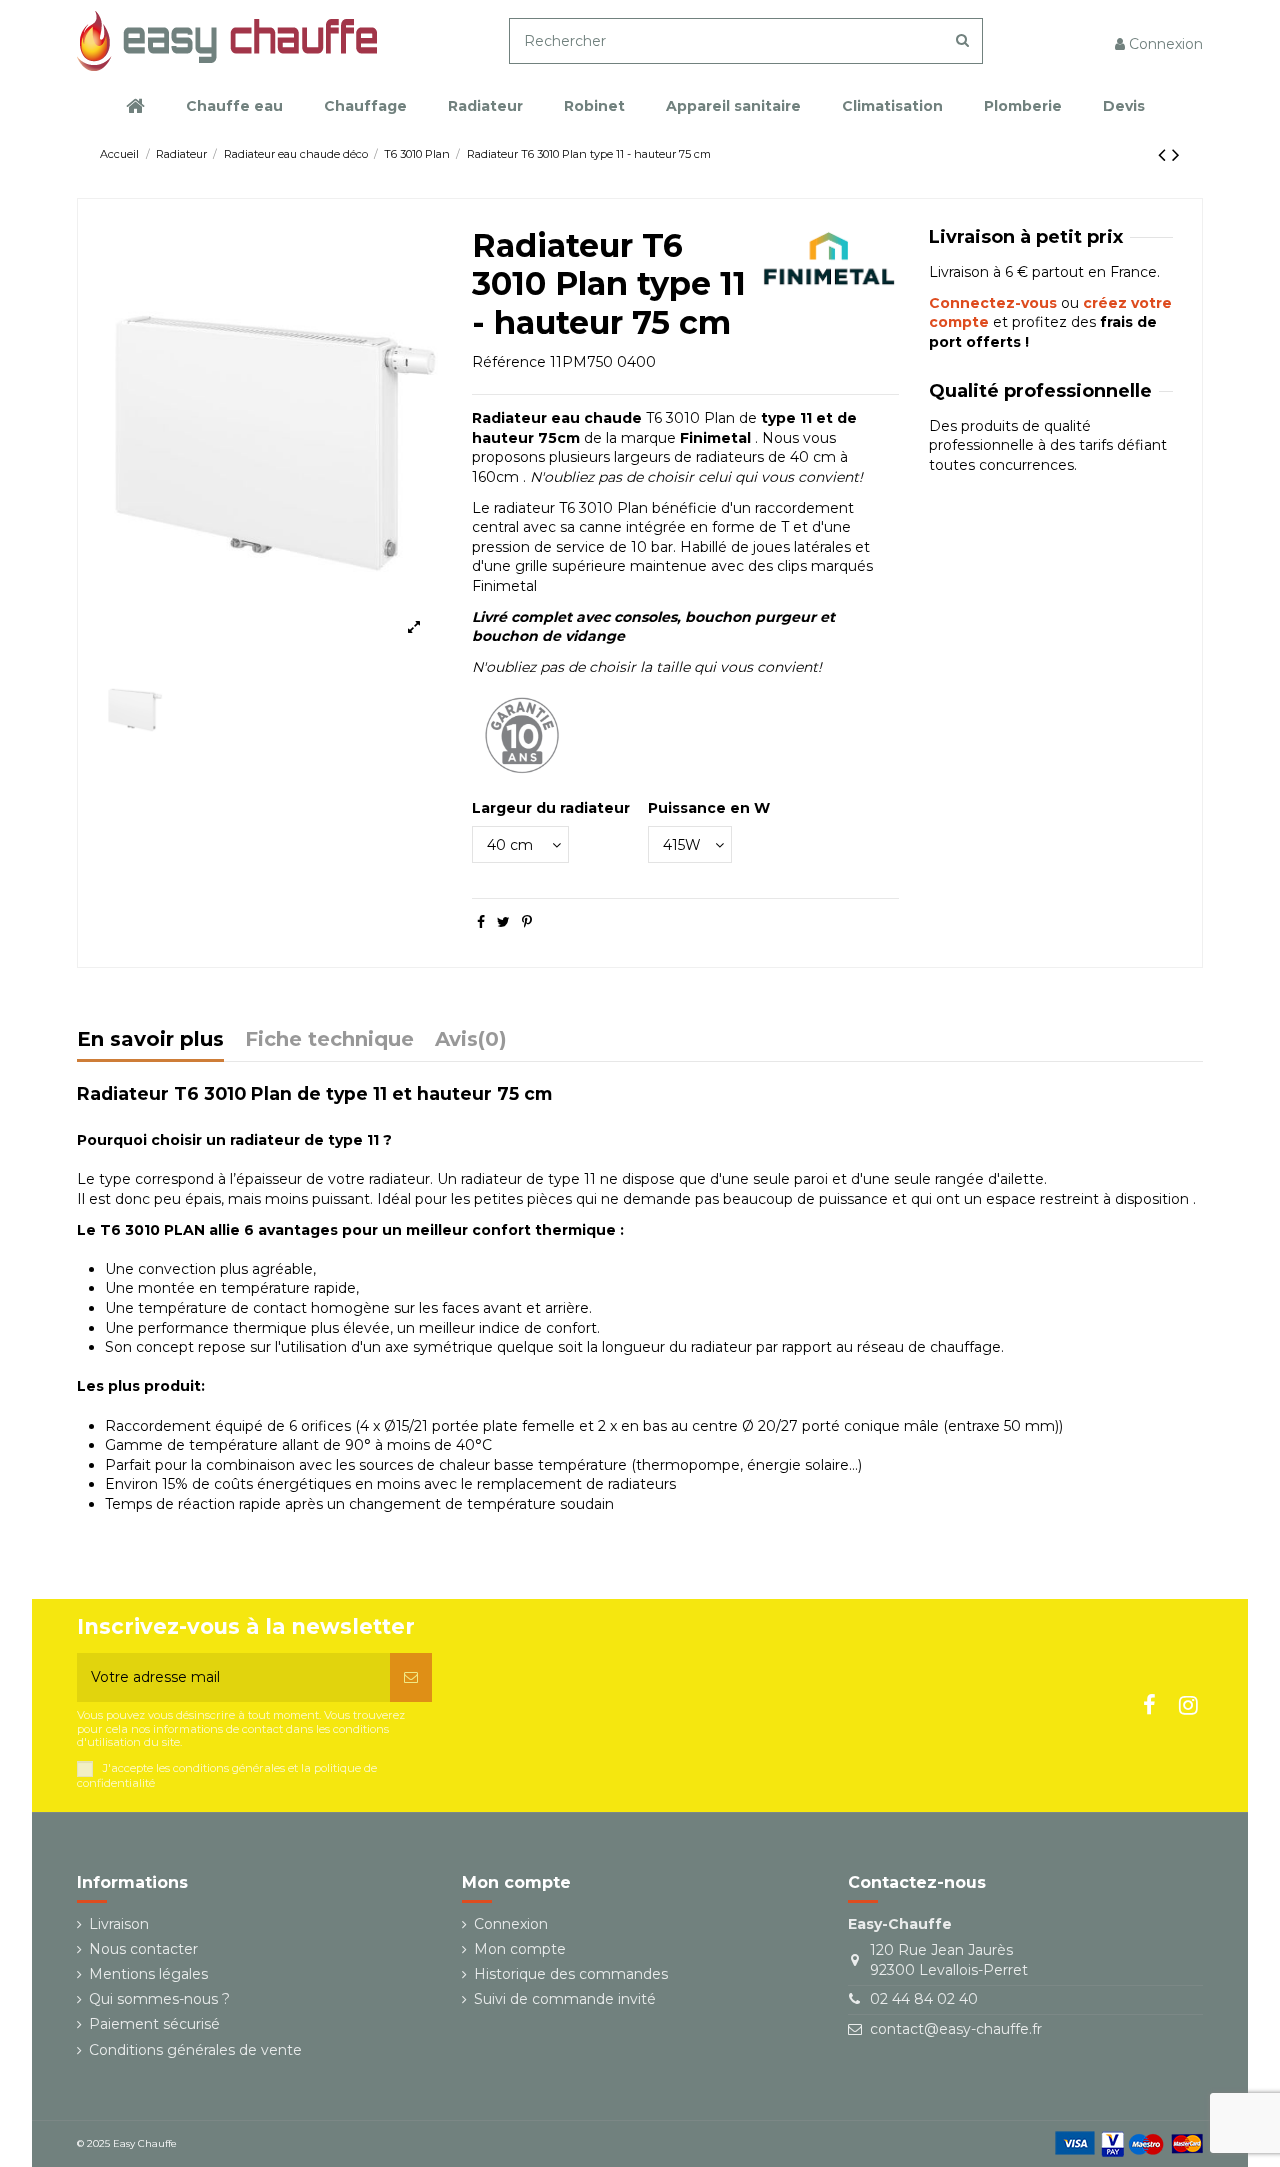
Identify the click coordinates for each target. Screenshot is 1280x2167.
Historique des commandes (571, 1974)
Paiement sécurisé (154, 2024)
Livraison (119, 1924)
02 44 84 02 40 (924, 1999)
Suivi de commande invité (565, 1999)
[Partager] (481, 922)
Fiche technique (329, 1040)
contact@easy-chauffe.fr (956, 2029)
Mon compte (520, 1949)
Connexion (511, 1924)
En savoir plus (150, 1040)
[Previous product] (1165, 154)
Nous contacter (143, 1949)
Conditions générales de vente (195, 2050)
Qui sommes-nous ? (159, 1999)
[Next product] (1176, 154)
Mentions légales (148, 1974)
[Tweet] (503, 922)
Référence (509, 362)
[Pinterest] (527, 922)
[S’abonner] (411, 1677)
